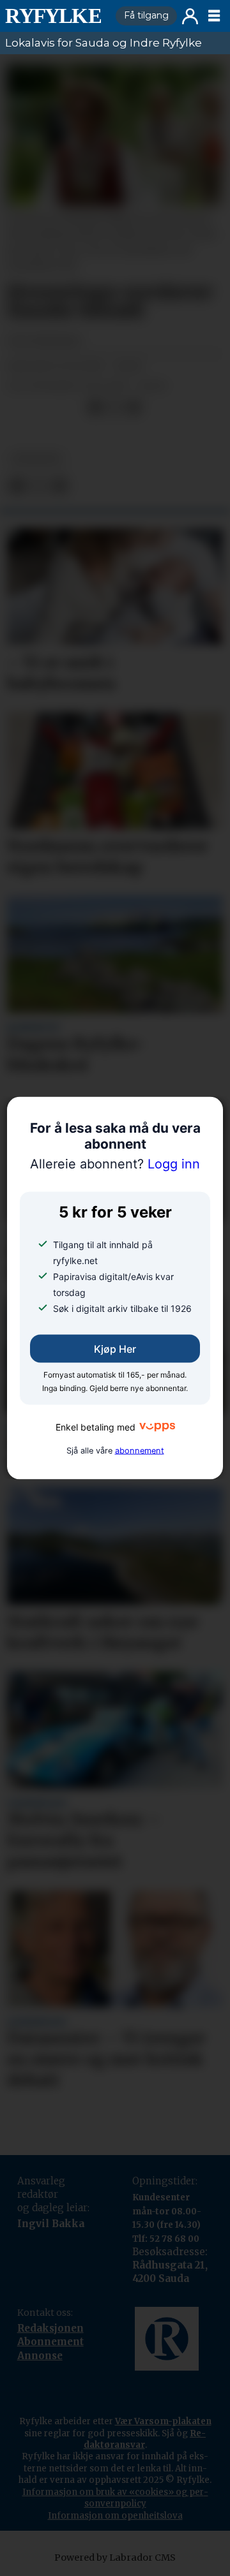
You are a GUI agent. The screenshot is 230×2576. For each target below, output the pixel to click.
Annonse (40, 2356)
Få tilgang (146, 15)
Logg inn (190, 16)
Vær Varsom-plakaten (163, 2421)
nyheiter (37, 459)
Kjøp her (115, 1348)
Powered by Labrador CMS (115, 2558)
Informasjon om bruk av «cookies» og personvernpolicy (115, 2498)
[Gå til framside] (55, 16)
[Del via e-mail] (134, 408)
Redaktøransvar (145, 2439)
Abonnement (50, 2342)
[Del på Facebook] (95, 408)
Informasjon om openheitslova (115, 2516)
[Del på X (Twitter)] (114, 408)
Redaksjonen (50, 2328)
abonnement (140, 1451)
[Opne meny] (214, 16)
